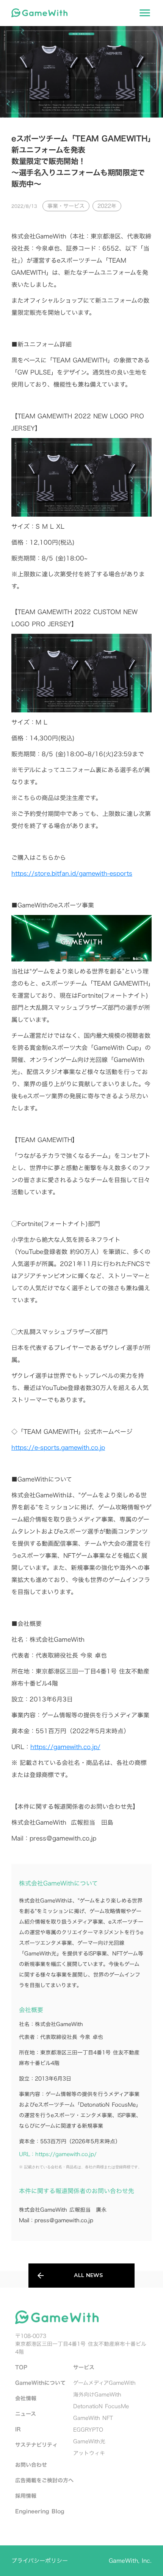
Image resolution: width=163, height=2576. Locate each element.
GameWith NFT (93, 2418)
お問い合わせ (31, 2465)
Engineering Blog (40, 2511)
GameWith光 (89, 2441)
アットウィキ (89, 2453)
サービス (84, 2367)
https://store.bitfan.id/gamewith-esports (72, 873)
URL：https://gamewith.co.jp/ (58, 2154)
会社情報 (26, 2398)
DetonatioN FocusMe (101, 2406)
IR (18, 2429)
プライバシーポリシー (40, 2561)
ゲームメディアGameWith (104, 2383)
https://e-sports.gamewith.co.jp (58, 1447)
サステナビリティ (36, 2445)
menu (145, 13)
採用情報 (26, 2496)
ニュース (26, 2414)
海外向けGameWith (97, 2394)
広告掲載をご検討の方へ (44, 2480)
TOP (21, 2367)
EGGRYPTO (88, 2430)
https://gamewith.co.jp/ (65, 1747)
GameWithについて (40, 2383)
